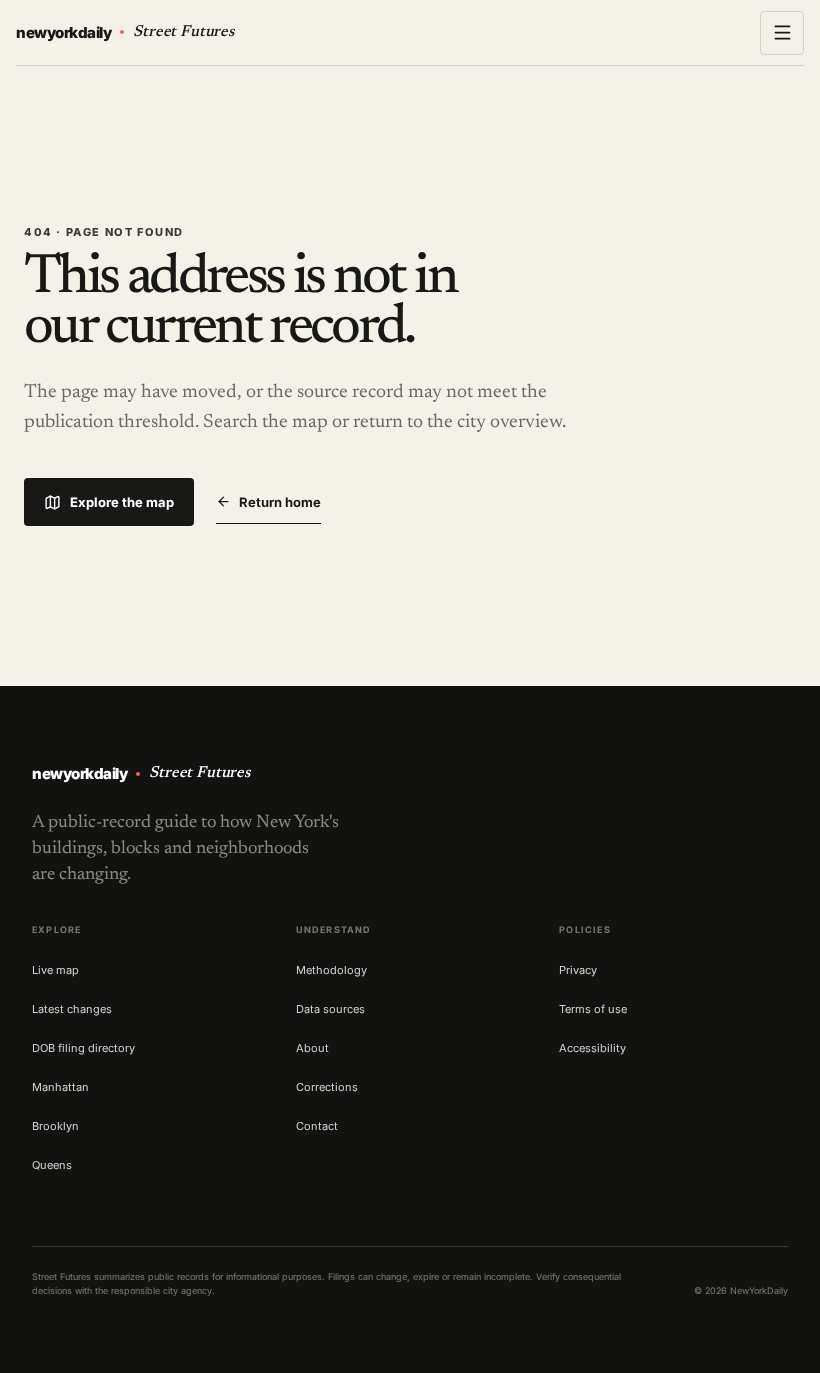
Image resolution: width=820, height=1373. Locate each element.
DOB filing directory (83, 1048)
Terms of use (593, 1009)
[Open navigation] (782, 33)
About (312, 1048)
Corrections (327, 1087)
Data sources (330, 1009)
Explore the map (122, 502)
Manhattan (60, 1087)
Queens (52, 1165)
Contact (317, 1126)
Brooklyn (55, 1126)
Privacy (578, 970)
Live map (55, 970)
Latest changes (72, 1009)
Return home (280, 502)
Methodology (331, 970)
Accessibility (592, 1048)
